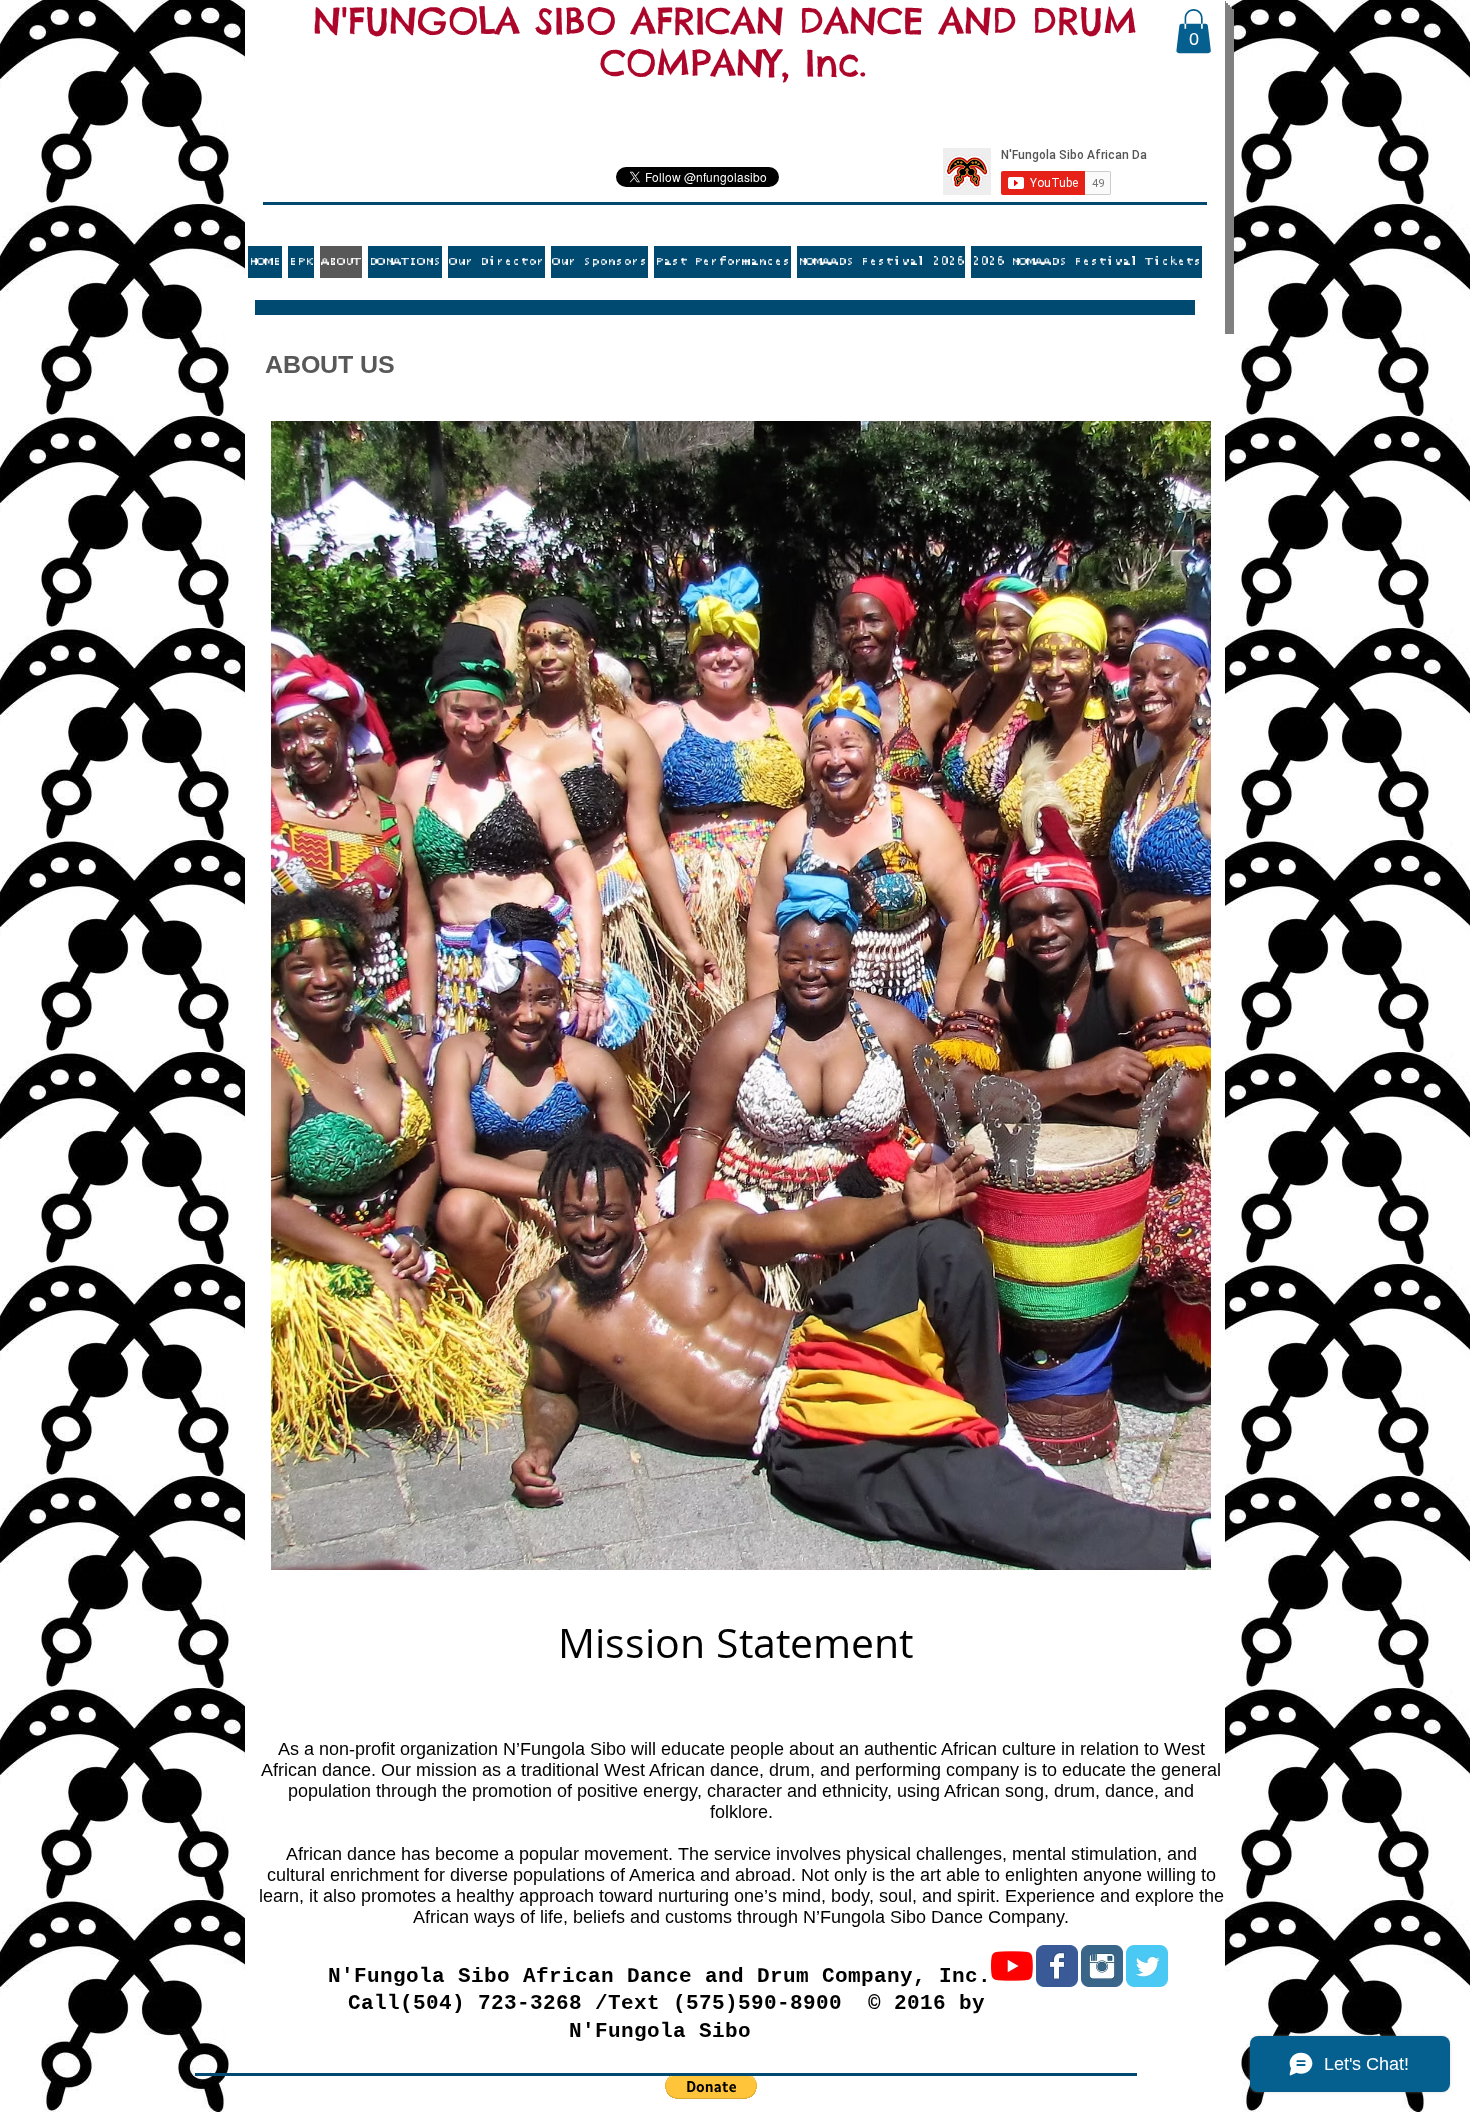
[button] (1193, 31)
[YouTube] (1012, 1966)
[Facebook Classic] (1057, 1966)
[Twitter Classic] (1147, 1966)
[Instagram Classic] (1102, 1966)
